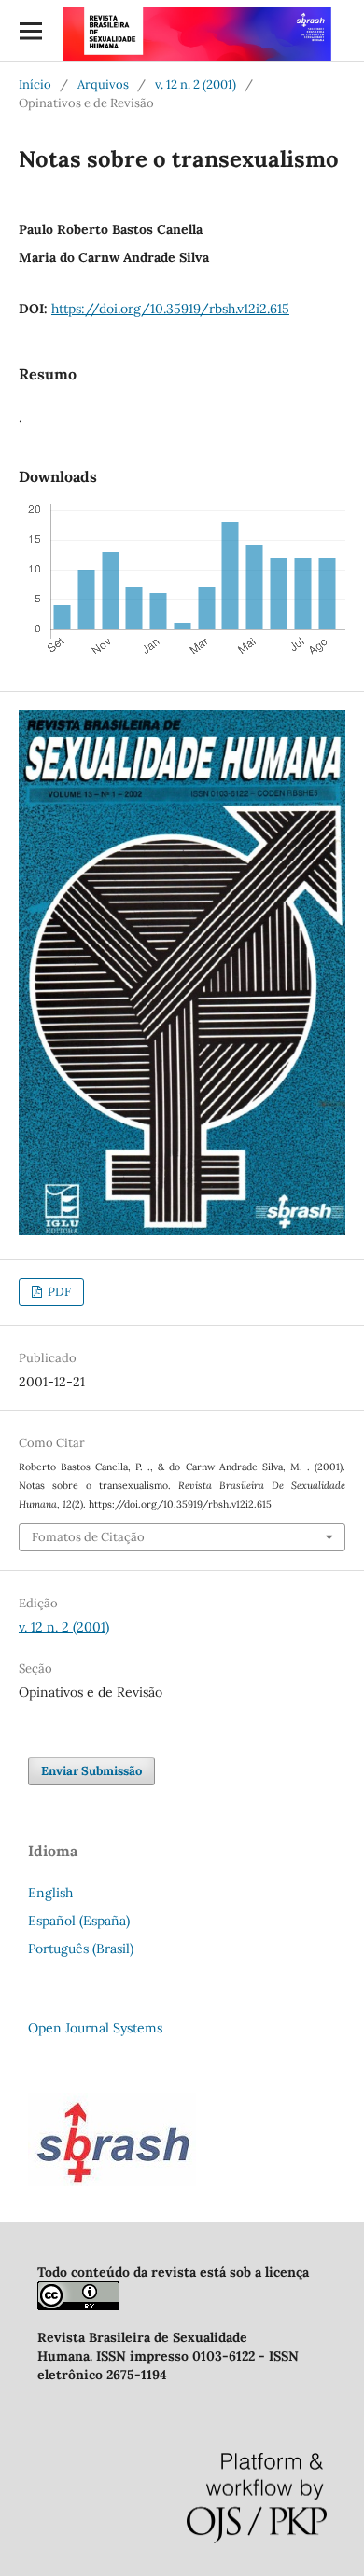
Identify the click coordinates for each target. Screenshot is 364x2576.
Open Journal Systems (95, 2028)
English (50, 1893)
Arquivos (103, 84)
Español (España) (79, 1921)
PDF (58, 1292)
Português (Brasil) (81, 1949)
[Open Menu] (30, 30)
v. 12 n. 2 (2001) (196, 84)
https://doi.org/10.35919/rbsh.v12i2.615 (170, 309)
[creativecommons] (78, 2306)
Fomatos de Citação (88, 1537)
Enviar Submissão (91, 1771)
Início (35, 84)
